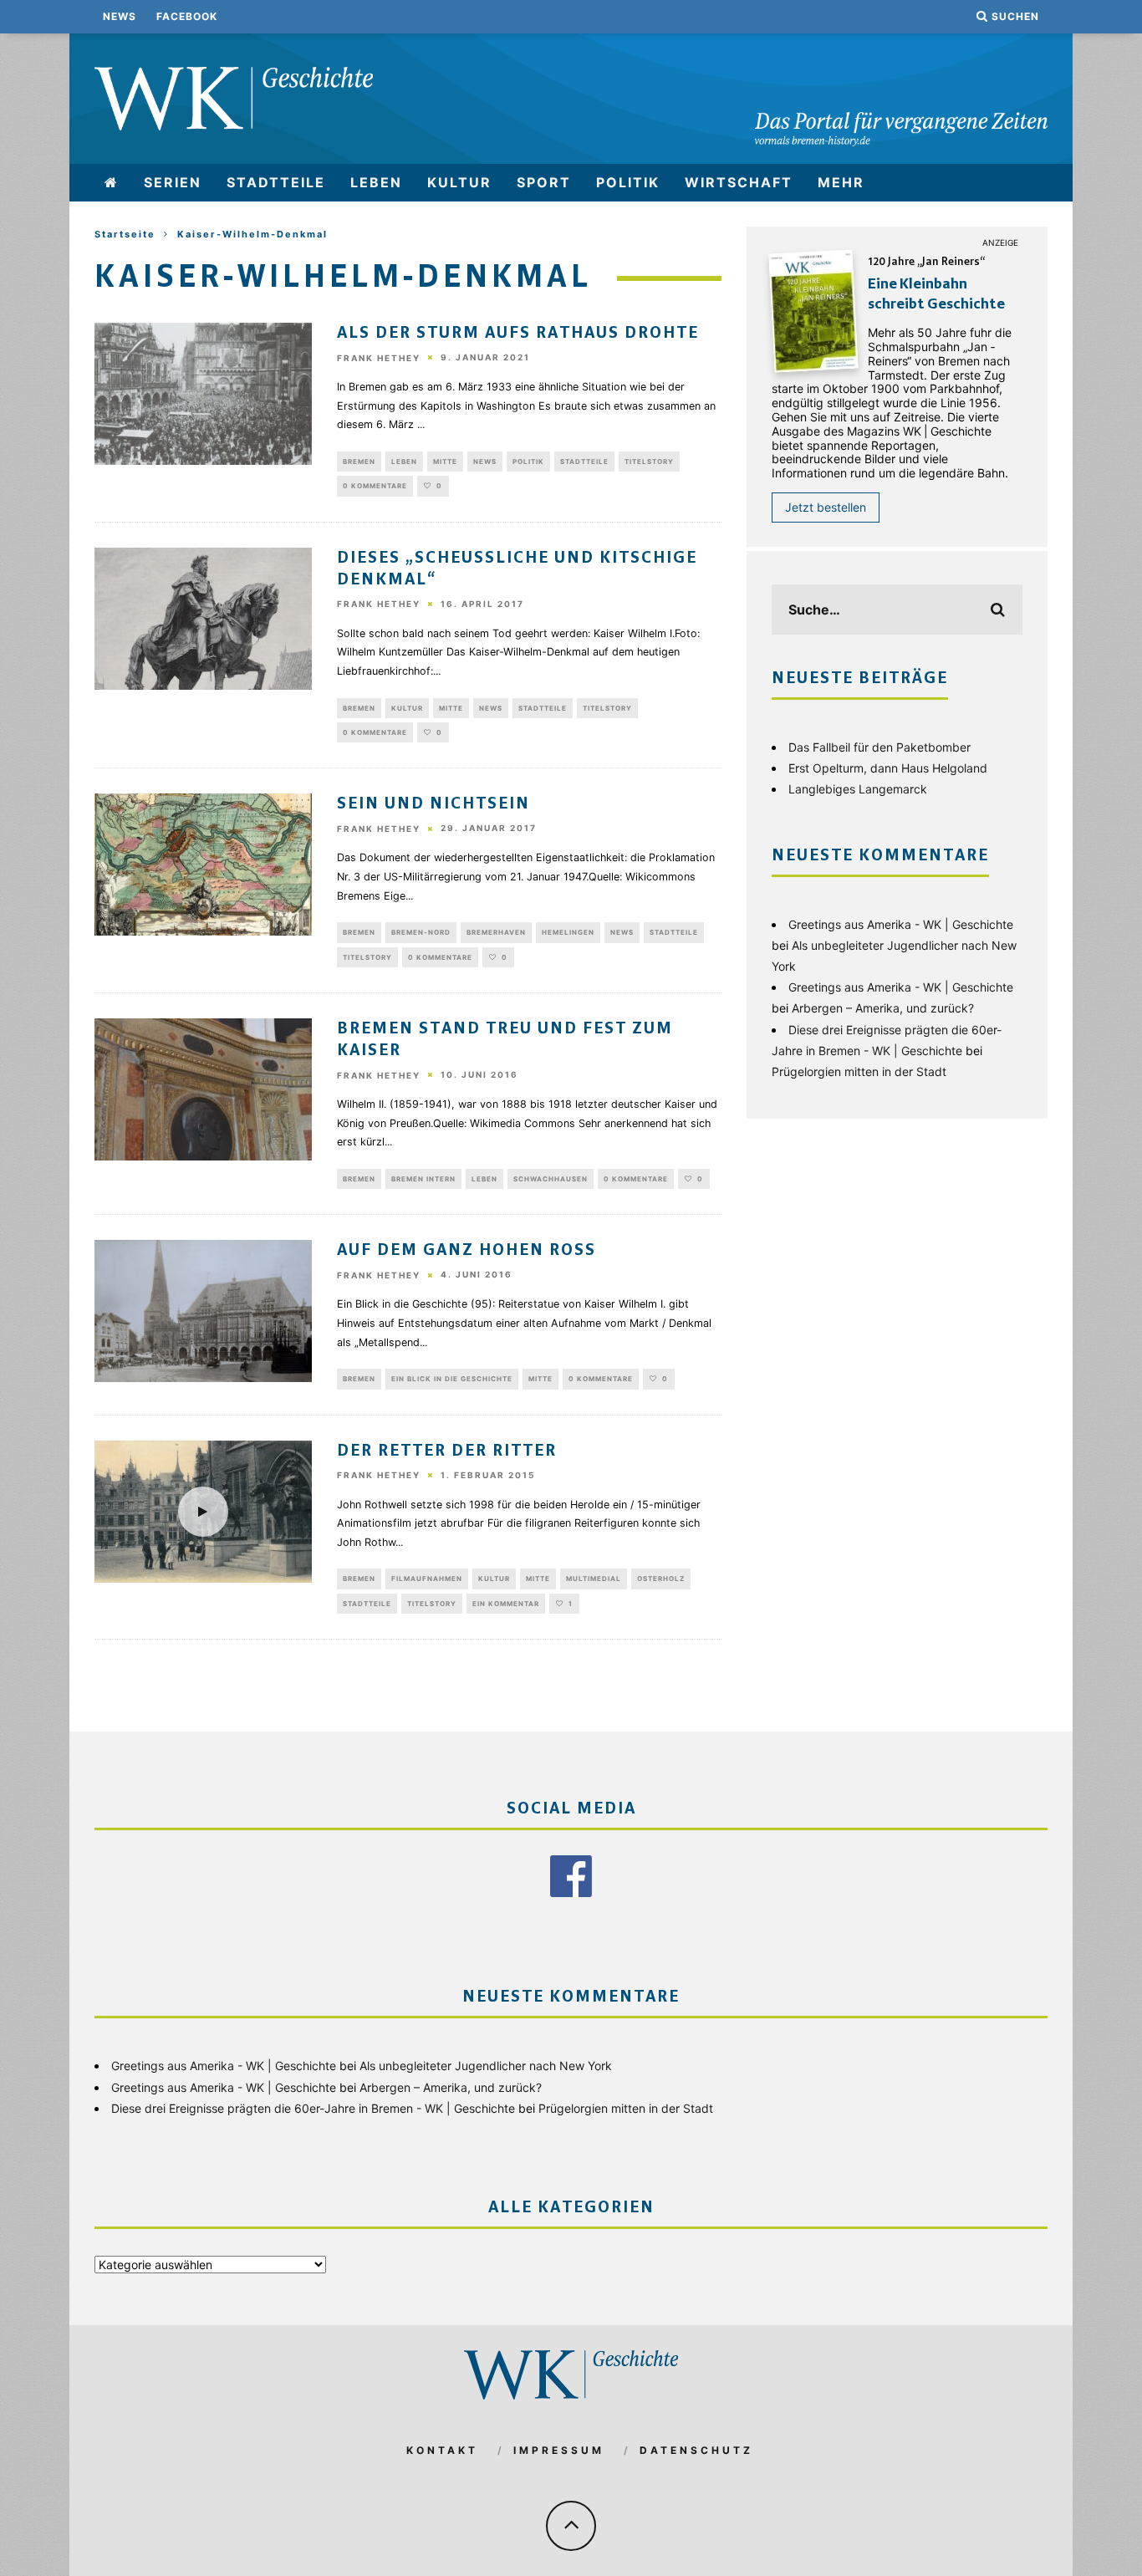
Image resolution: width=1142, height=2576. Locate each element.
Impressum (559, 2450)
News (120, 16)
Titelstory (649, 462)
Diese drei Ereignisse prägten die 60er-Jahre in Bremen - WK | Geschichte (313, 2108)
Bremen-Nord (421, 932)
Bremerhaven (496, 932)
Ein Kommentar (506, 1604)
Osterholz (661, 1579)
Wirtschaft (739, 182)
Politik (628, 182)
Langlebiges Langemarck (858, 789)
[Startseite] (112, 183)
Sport (544, 182)
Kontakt (442, 2450)
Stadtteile (276, 182)
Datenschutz (696, 2450)
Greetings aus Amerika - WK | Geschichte (901, 924)
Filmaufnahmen (427, 1579)
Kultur (459, 182)
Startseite (125, 234)
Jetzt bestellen (826, 507)
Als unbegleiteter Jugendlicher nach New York (486, 2066)
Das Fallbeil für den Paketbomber (879, 747)
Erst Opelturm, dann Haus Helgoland (888, 768)
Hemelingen (568, 932)
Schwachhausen (551, 1179)
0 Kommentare (375, 486)
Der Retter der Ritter (447, 1451)
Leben (376, 182)
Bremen (359, 462)
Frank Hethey (379, 358)
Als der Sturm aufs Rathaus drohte (518, 334)
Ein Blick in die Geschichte (452, 1379)
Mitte (445, 462)
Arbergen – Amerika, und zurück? (883, 1008)
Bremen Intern (423, 1179)
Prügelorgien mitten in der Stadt (859, 1071)
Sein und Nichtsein (433, 804)
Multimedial (594, 1579)
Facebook (187, 16)
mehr (841, 182)
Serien (173, 182)
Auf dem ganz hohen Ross (466, 1251)
